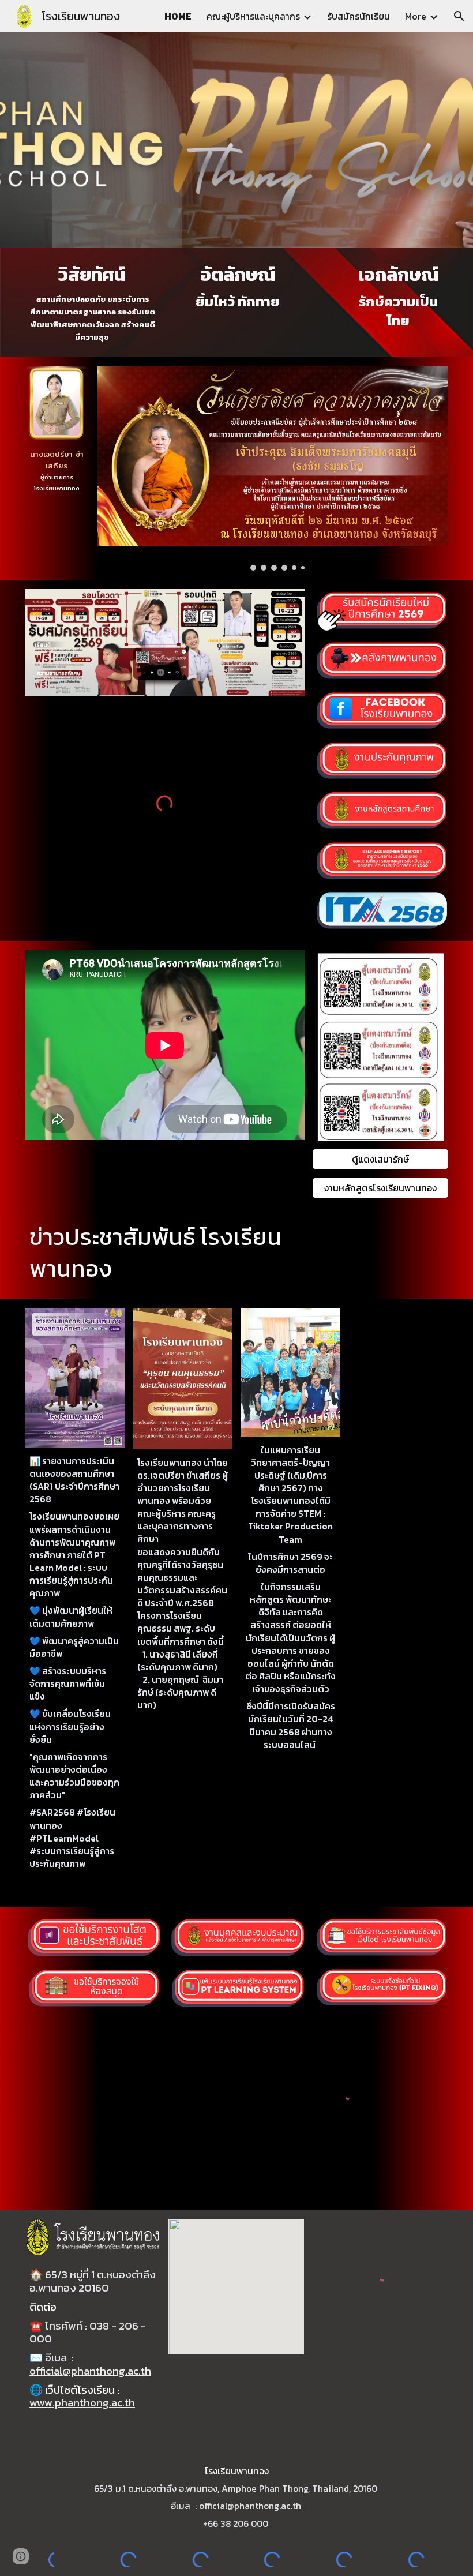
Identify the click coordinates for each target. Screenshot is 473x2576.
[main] (93, 302)
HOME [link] (178, 16)
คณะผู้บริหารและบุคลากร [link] (253, 16)
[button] (459, 16)
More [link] (416, 16)
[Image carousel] (273, 468)
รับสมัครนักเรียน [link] (358, 16)
